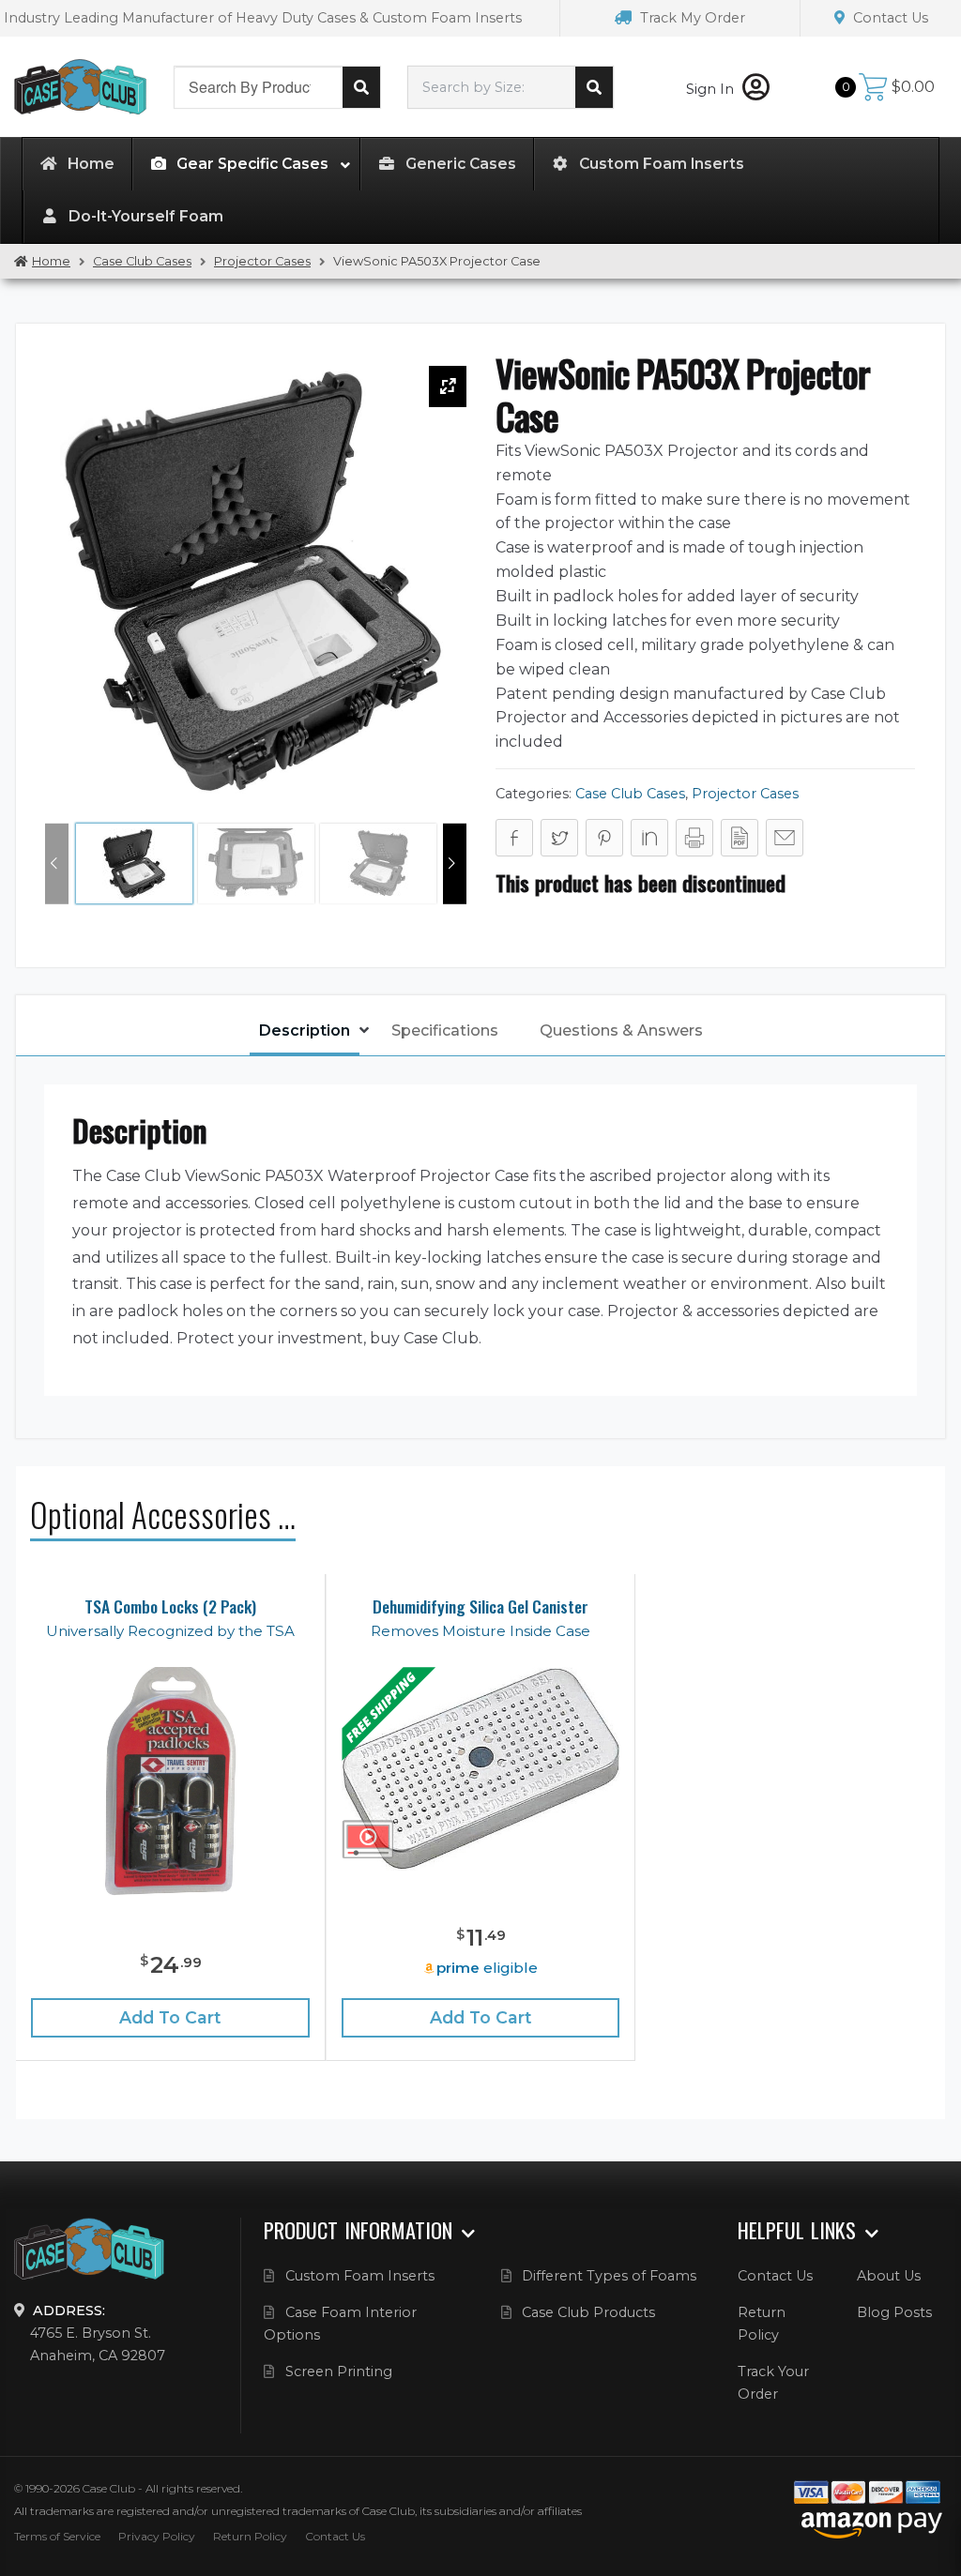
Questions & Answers (621, 1030)
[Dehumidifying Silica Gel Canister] (480, 1769)
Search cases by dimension (594, 87)
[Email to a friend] (785, 838)
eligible (487, 1968)
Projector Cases (262, 261)
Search (361, 87)
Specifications (445, 1030)
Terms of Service (57, 2536)
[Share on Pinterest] (604, 838)
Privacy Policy (157, 2536)
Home (51, 261)
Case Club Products (588, 2312)
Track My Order (691, 18)
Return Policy (250, 2536)
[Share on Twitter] (559, 838)
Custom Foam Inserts (360, 2276)
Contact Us (889, 18)
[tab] (305, 1032)
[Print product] (694, 838)
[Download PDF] (740, 838)
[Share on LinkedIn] (649, 838)
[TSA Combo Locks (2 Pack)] (171, 1782)
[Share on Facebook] (514, 838)
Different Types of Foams (609, 2276)
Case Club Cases (142, 261)
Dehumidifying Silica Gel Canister (480, 1606)
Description (305, 1030)
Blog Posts (894, 2312)
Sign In (712, 89)
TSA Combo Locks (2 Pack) (170, 1606)
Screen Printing (339, 2371)
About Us (889, 2276)
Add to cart (170, 2017)
